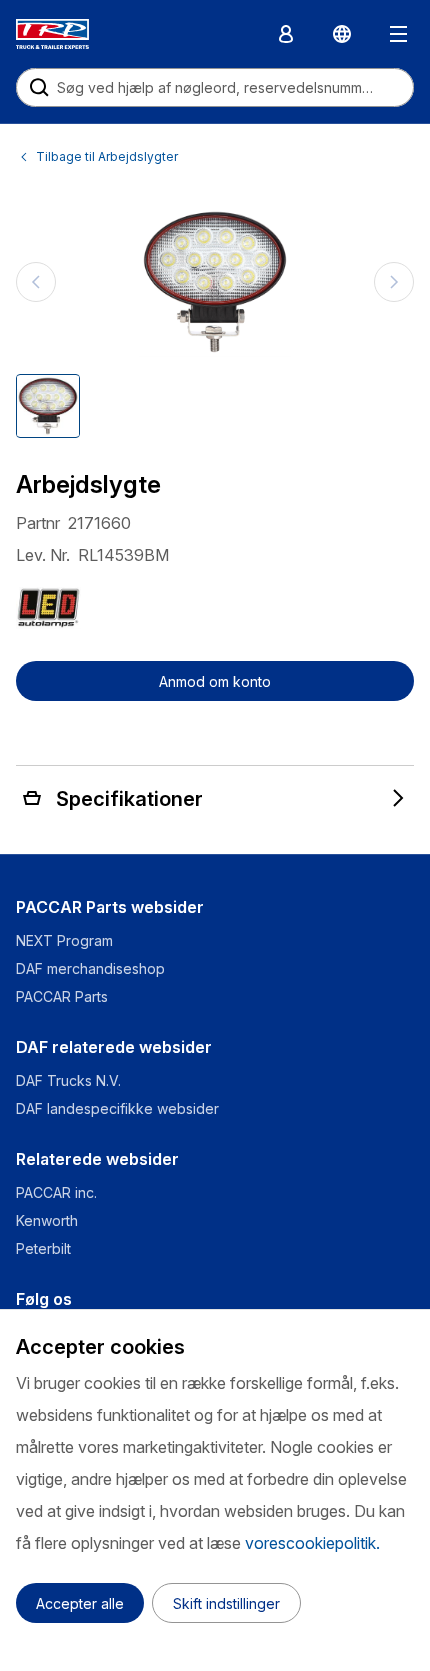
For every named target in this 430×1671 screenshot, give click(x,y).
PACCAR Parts (62, 996)
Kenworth (47, 1220)
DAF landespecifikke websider (117, 1108)
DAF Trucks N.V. (68, 1080)
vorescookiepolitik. (312, 1543)
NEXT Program (66, 940)
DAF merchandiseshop (90, 968)
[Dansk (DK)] (342, 34)
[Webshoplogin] (286, 34)
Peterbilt (43, 1248)
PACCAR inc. (56, 1192)
